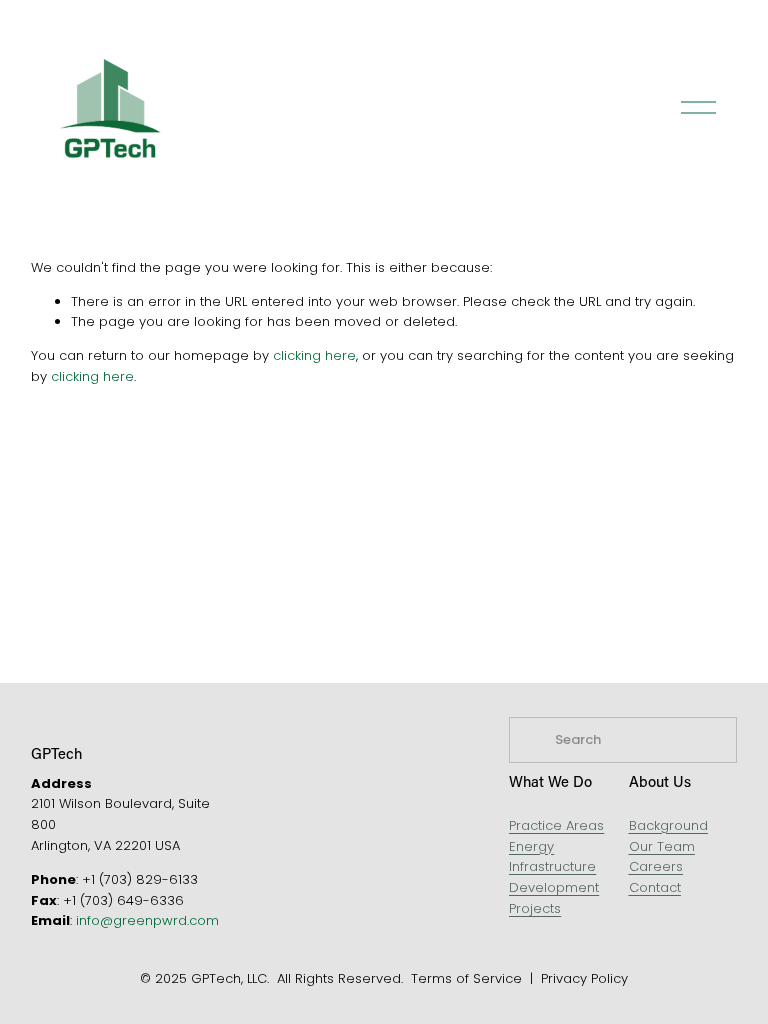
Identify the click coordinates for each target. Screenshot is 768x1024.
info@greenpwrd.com (147, 920)
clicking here (314, 355)
